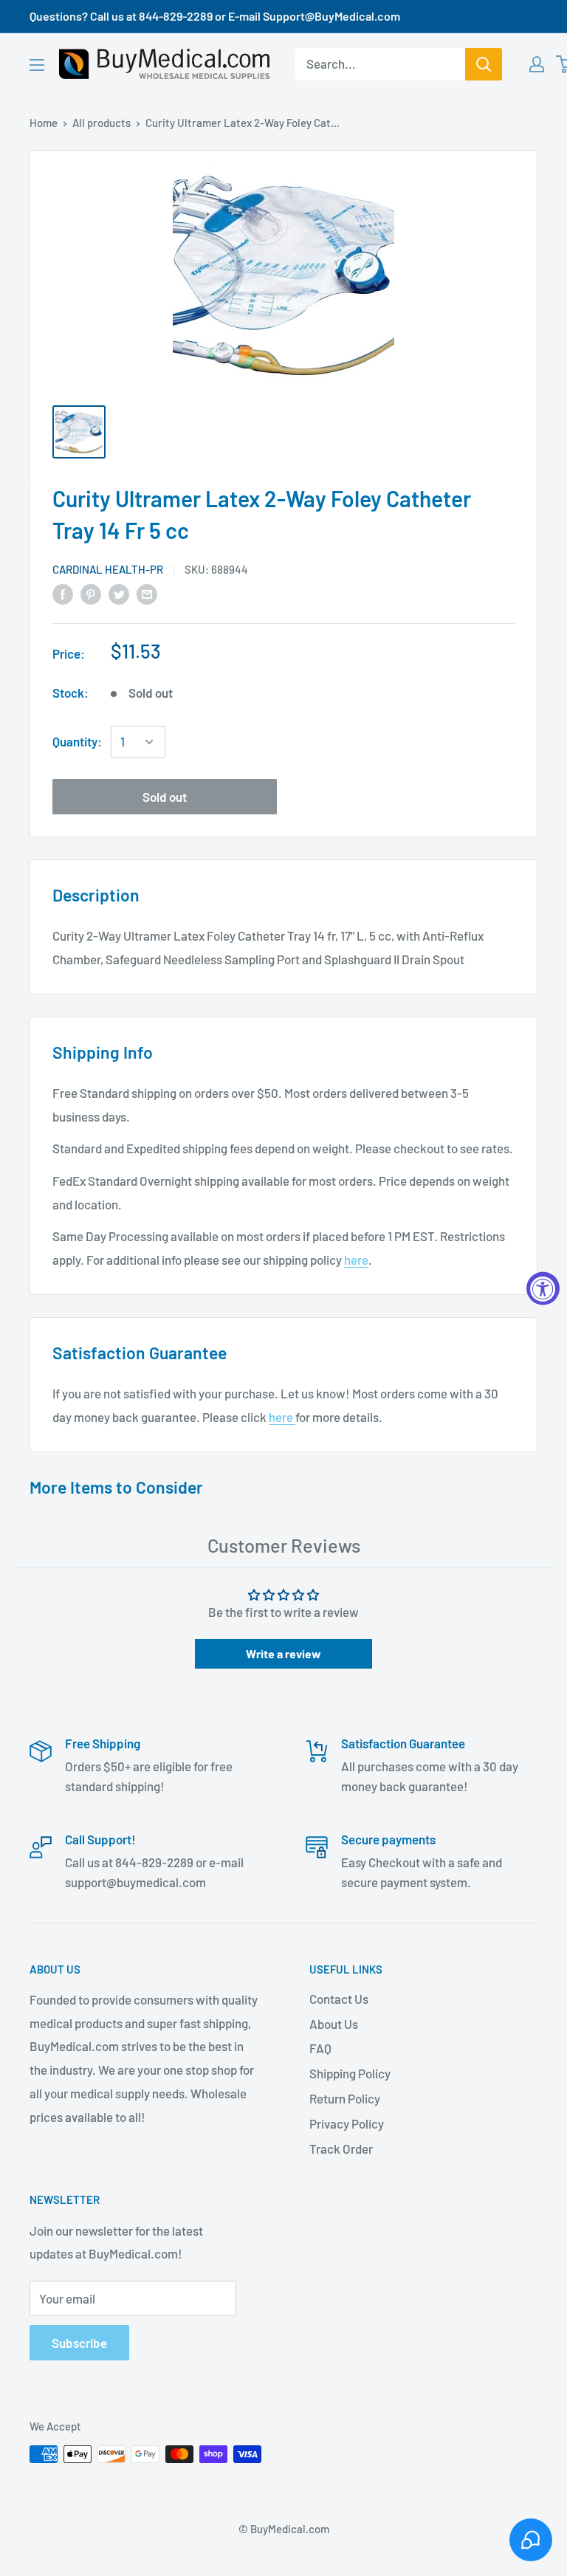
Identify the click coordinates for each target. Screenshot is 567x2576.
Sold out (165, 797)
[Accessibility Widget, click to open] (543, 1288)
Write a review (283, 1653)
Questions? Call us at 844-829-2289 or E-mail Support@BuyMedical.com (215, 16)
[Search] (484, 64)
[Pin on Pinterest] (91, 594)
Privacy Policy (347, 2123)
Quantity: (77, 741)
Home (44, 123)
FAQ (320, 2048)
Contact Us (339, 1999)
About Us (334, 2024)
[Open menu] (37, 65)
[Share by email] (147, 594)
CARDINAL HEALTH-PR (108, 569)
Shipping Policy (350, 2073)
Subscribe (79, 2343)
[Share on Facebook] (63, 594)
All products (102, 123)
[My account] (537, 64)
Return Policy (345, 2098)
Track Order (341, 2149)
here (356, 1260)
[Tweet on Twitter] (119, 594)
